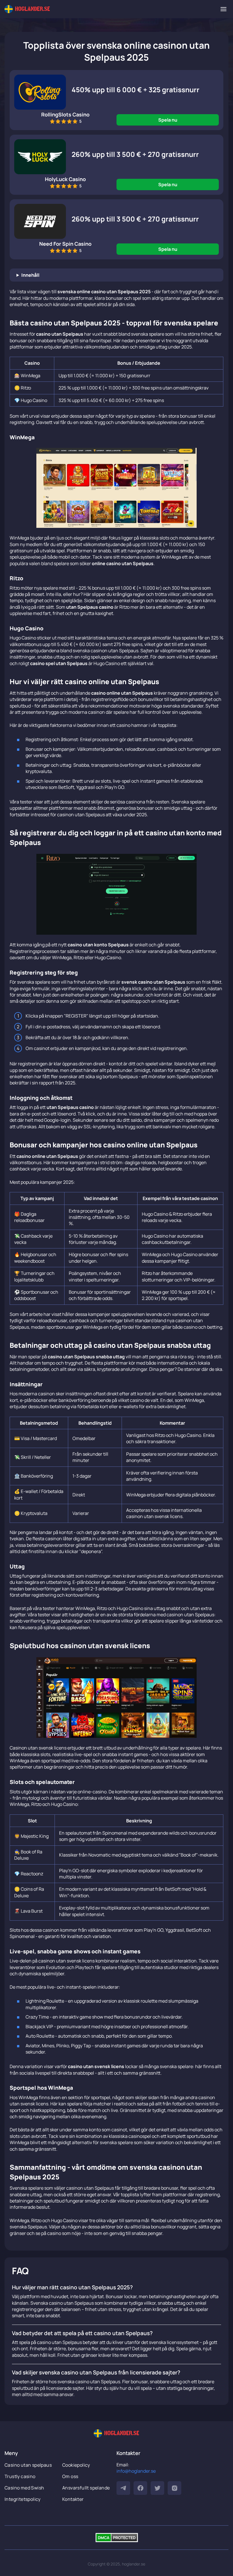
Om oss (70, 2476)
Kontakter (73, 2499)
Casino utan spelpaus (28, 2465)
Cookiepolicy (76, 2465)
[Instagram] (174, 2488)
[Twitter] (157, 2488)
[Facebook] (140, 2488)
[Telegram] (123, 2488)
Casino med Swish (24, 2488)
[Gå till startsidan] (27, 9)
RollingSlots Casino (65, 114)
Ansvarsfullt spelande (86, 2488)
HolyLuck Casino (65, 179)
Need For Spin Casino (65, 244)
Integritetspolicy (23, 2499)
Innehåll (30, 275)
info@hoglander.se (136, 2471)
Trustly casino (20, 2476)
